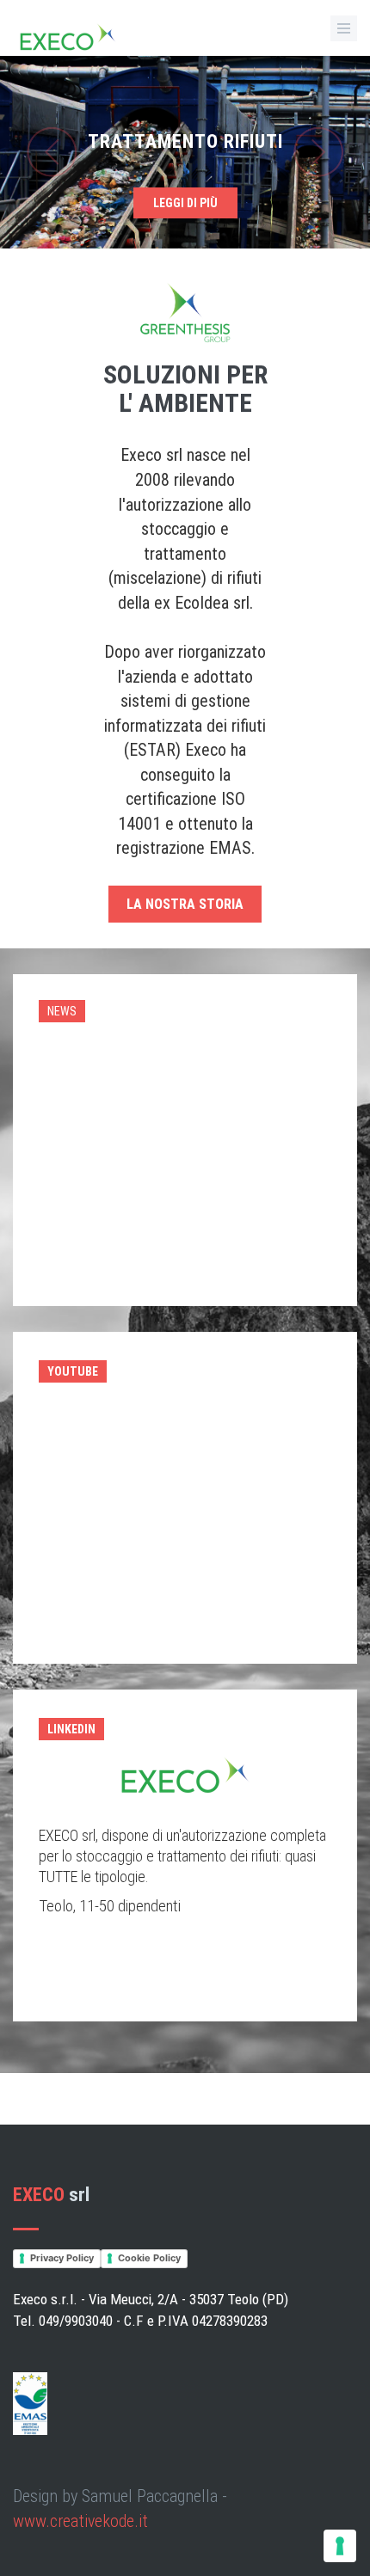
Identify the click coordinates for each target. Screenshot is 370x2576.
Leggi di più (185, 203)
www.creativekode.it (80, 2521)
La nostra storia (185, 904)
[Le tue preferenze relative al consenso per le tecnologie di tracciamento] (340, 2546)
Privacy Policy (62, 2258)
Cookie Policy (149, 2258)
